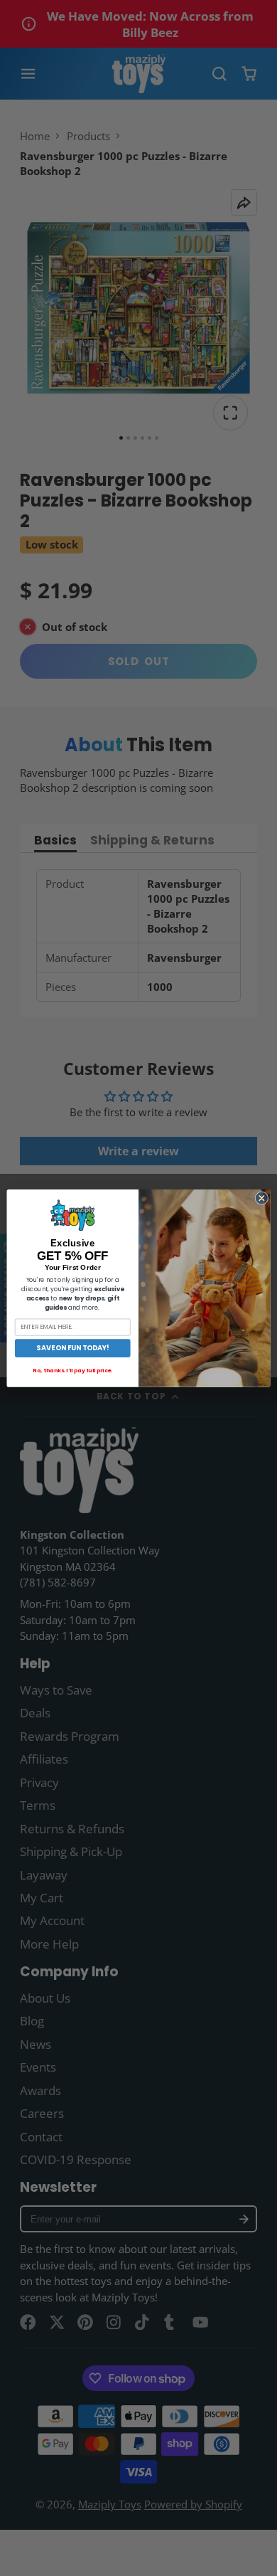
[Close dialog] (262, 1198)
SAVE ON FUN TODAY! (72, 1348)
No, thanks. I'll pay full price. (72, 1370)
